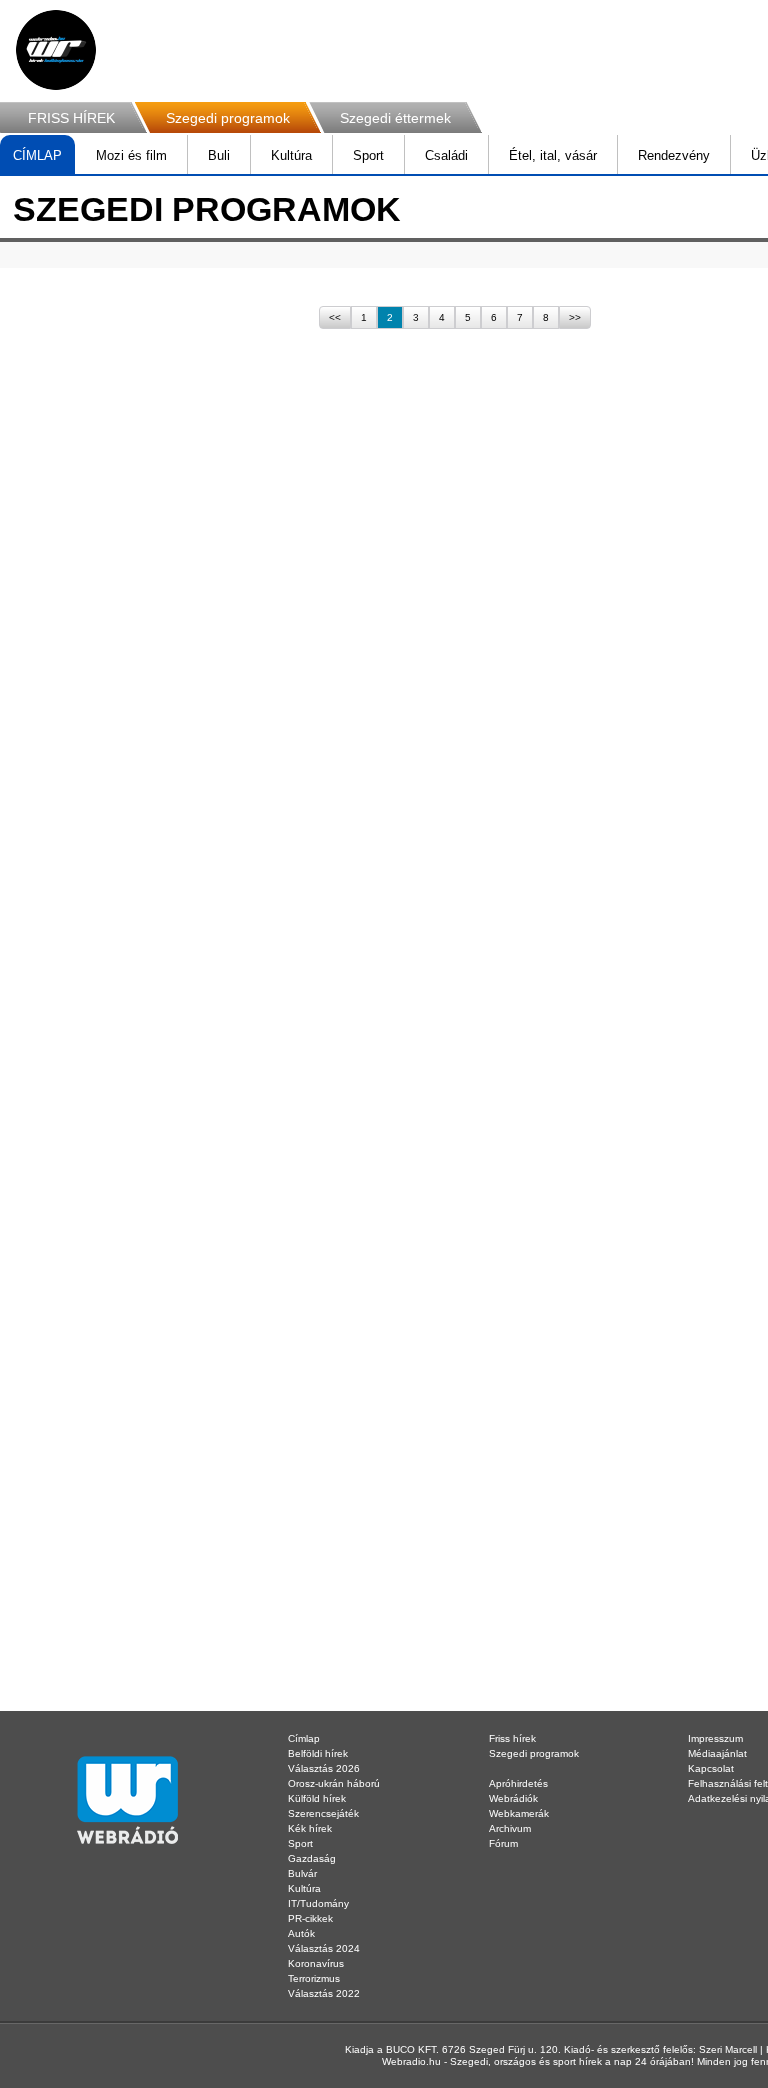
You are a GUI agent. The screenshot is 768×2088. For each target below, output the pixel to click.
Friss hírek (512, 1738)
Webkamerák (519, 1813)
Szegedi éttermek (395, 118)
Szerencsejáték (323, 1813)
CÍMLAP (37, 155)
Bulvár (302, 1873)
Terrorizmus (314, 1978)
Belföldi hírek (318, 1753)
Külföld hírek (317, 1798)
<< (335, 317)
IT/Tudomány (318, 1903)
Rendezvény (674, 155)
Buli (219, 155)
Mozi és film (131, 155)
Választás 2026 (324, 1768)
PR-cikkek (310, 1918)
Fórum (503, 1843)
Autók (301, 1933)
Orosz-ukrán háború (334, 1783)
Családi (446, 155)
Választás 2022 (324, 1993)
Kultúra (291, 155)
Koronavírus (316, 1963)
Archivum (510, 1828)
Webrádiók (513, 1798)
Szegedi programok (228, 118)
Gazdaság (312, 1858)
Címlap (304, 1738)
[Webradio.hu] (56, 50)
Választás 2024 (324, 1948)
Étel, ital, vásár (553, 155)
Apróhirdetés (518, 1783)
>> (575, 317)
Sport (368, 155)
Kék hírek (310, 1828)
